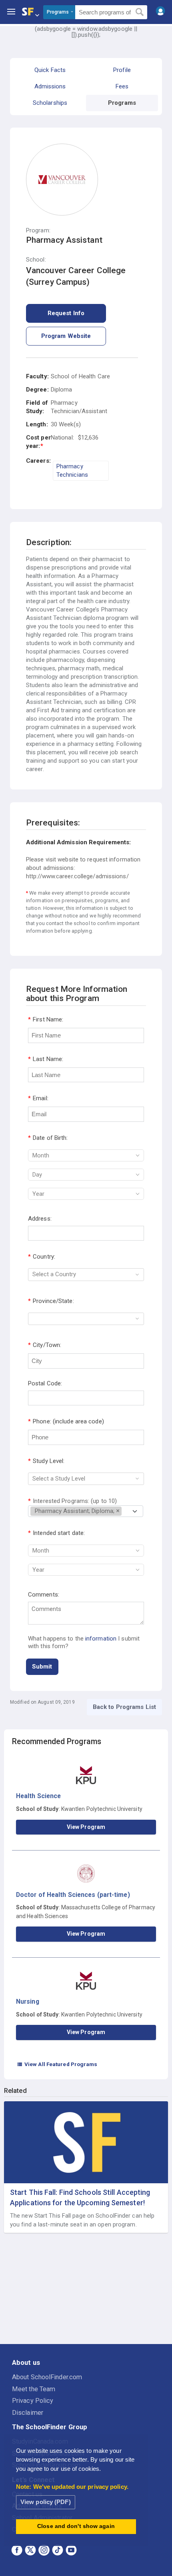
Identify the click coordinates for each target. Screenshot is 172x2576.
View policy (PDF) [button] (46, 2502)
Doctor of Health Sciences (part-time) (73, 1895)
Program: (38, 231)
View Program (86, 1827)
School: (36, 260)
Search (140, 12)
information (101, 1639)
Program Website (66, 336)
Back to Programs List (124, 1707)
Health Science (38, 1796)
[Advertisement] (86, 2289)
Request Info (66, 313)
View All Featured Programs (57, 2064)
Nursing (28, 2001)
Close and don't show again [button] (76, 2526)
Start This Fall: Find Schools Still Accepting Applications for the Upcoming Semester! (80, 2197)
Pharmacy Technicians (72, 471)
